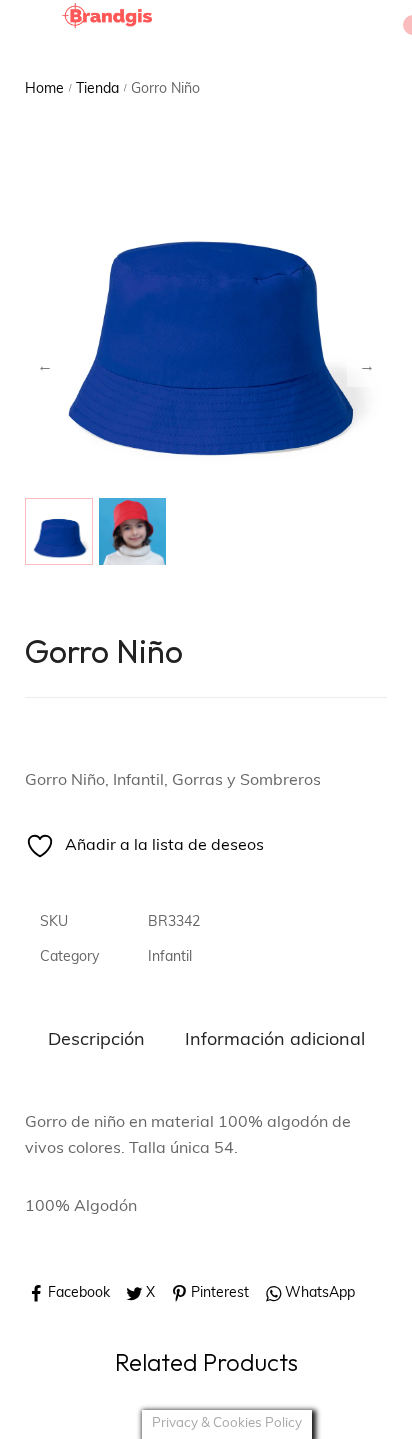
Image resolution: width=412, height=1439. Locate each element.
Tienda (97, 89)
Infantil (170, 957)
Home (44, 89)
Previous (45, 367)
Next (367, 367)
